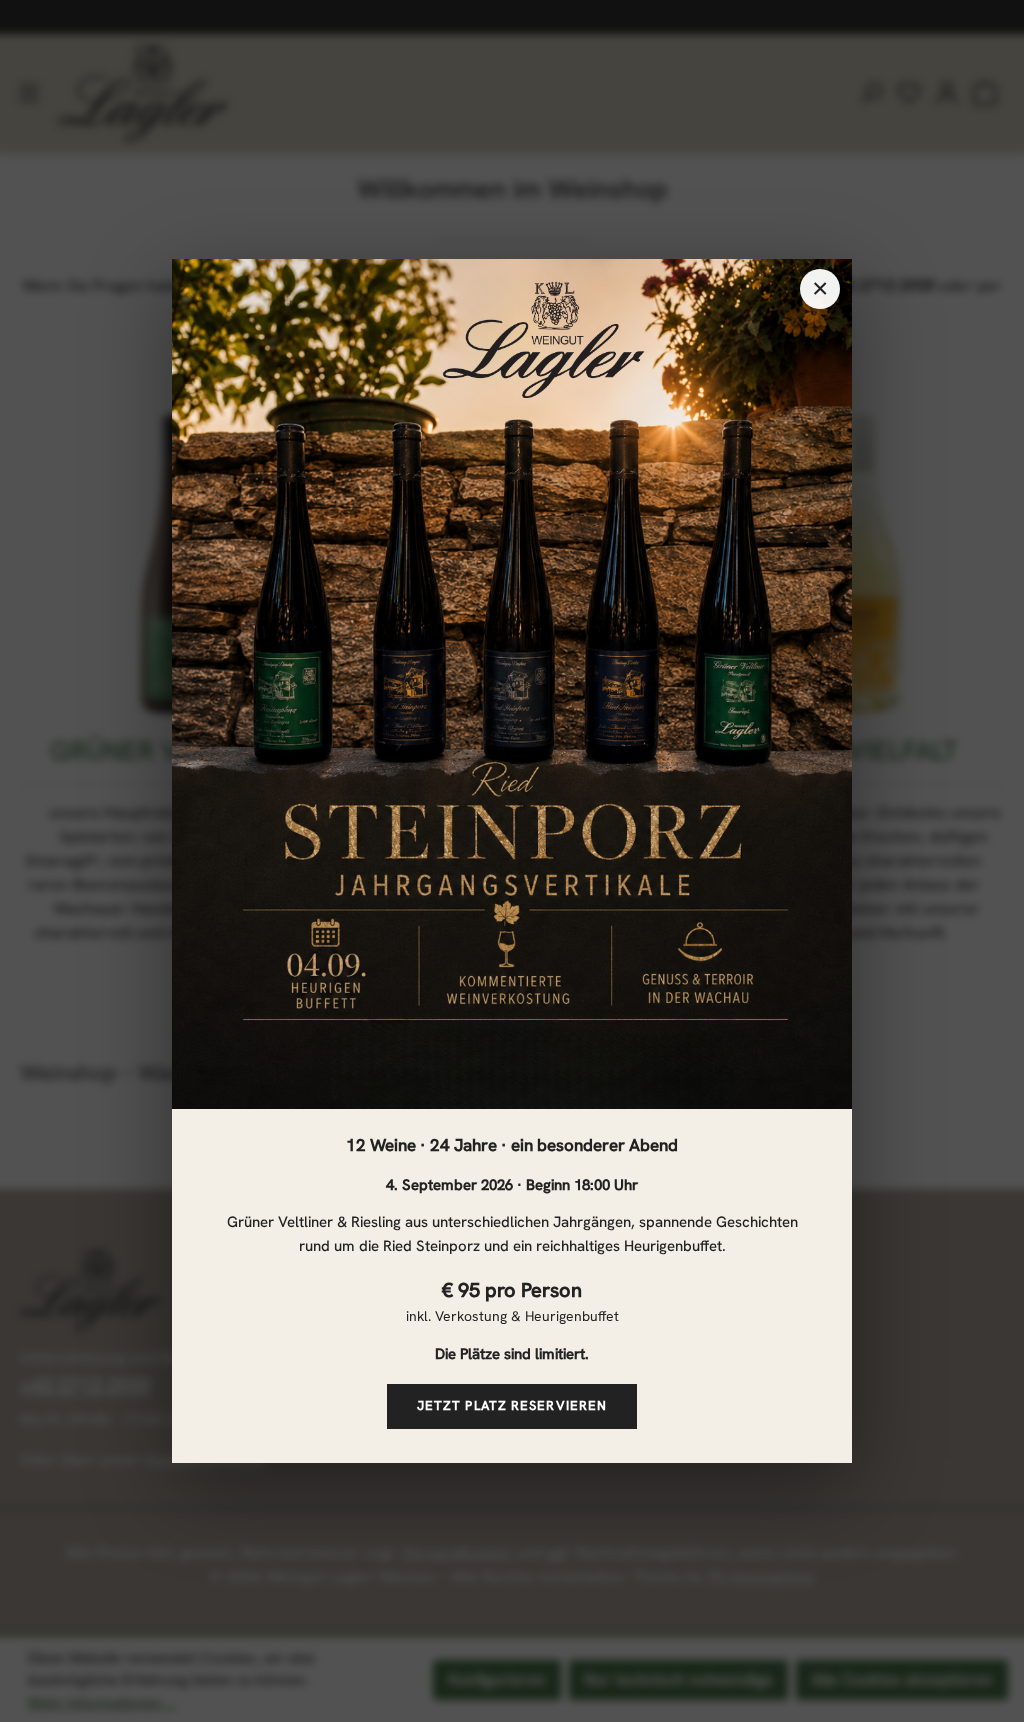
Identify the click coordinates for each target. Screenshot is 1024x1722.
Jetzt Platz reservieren (512, 1405)
